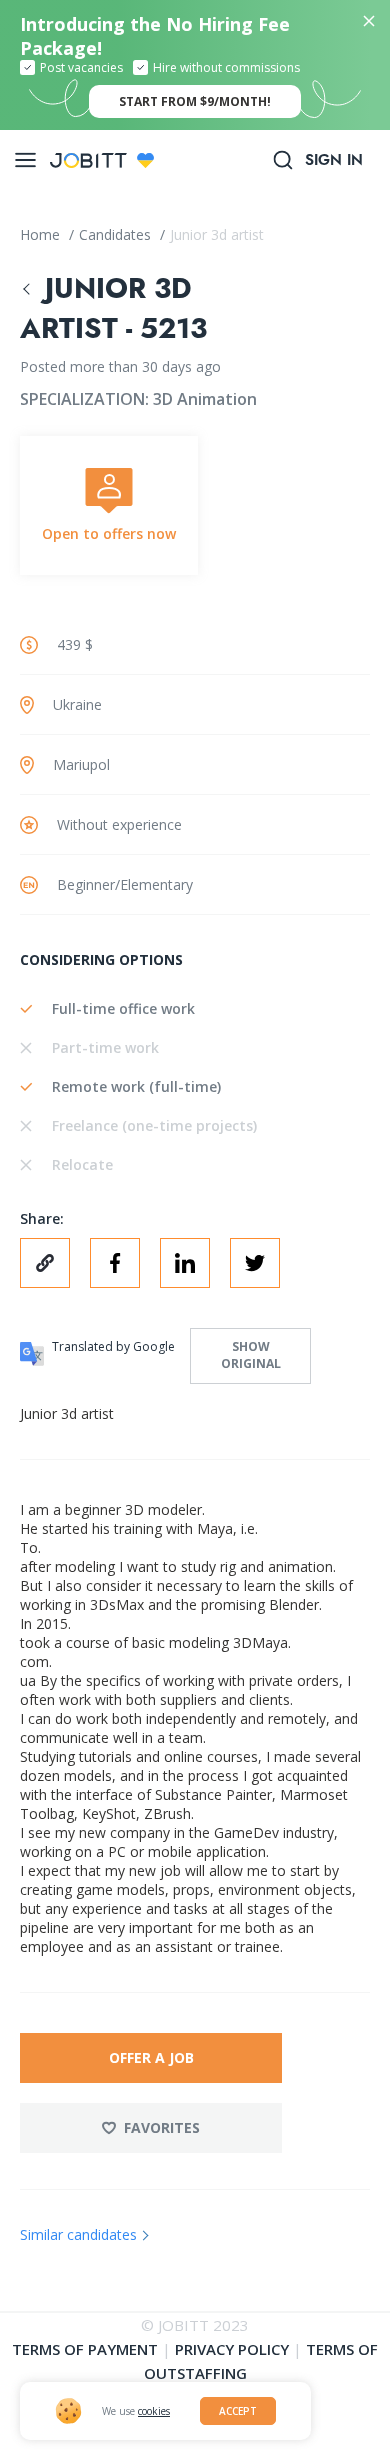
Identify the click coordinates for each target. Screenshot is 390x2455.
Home (42, 234)
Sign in (334, 160)
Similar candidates (78, 2234)
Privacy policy (232, 2349)
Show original (251, 1355)
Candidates (117, 234)
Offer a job (151, 2057)
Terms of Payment (85, 2349)
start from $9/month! (195, 101)
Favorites (162, 2127)
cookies (154, 2411)
